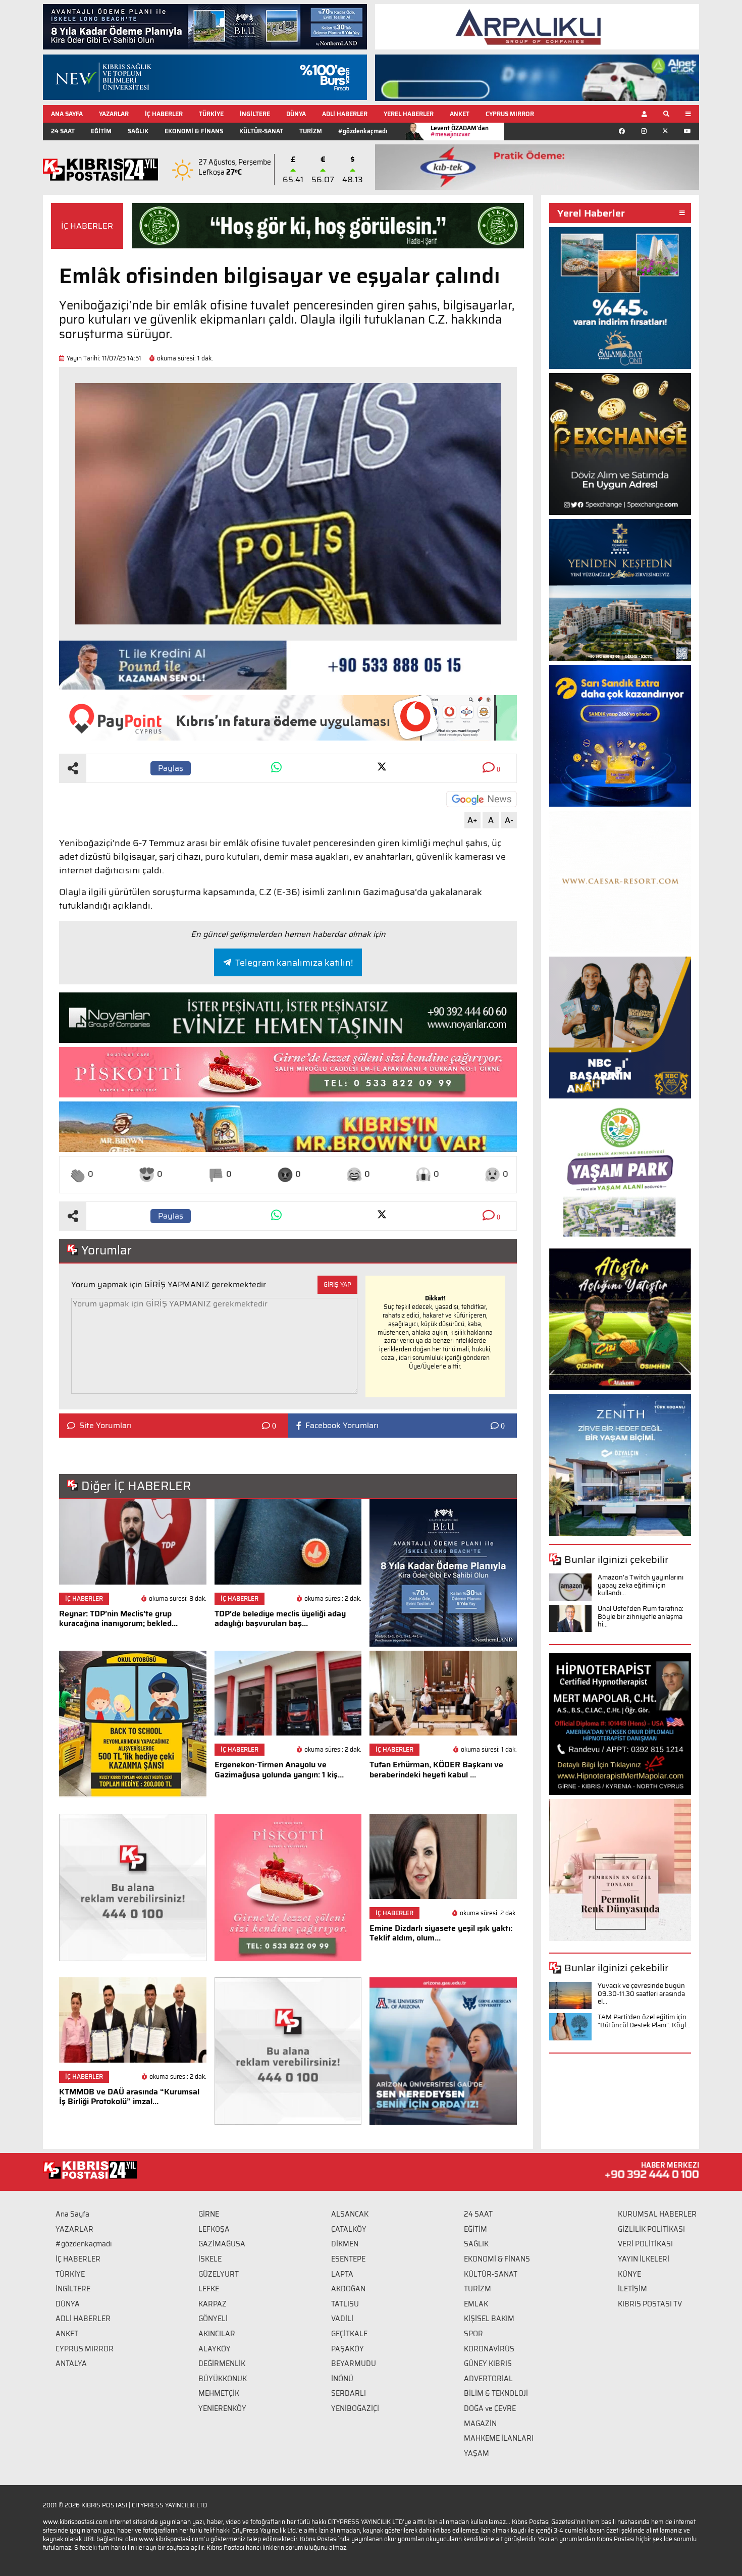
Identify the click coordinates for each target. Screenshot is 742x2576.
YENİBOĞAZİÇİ (355, 2408)
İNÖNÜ (342, 2379)
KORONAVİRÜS (489, 2349)
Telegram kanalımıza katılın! (294, 963)
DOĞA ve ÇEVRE (490, 2408)
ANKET (460, 114)
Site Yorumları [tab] (105, 1426)
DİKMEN (345, 2244)
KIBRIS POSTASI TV (650, 2304)
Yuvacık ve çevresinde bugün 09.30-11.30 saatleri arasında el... (641, 1993)
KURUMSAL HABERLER (657, 2214)
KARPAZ (213, 2304)
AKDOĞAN (348, 2289)
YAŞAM (476, 2453)
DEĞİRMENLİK (222, 2363)
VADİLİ (342, 2319)
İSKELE (210, 2259)
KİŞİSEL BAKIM (489, 2319)
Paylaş (171, 768)
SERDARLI (349, 2393)
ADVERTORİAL (488, 2379)
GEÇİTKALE (349, 2334)
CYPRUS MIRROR (510, 114)
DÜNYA (296, 114)
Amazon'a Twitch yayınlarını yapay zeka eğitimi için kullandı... (641, 1585)
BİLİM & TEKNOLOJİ (496, 2393)
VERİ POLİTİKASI (645, 2244)
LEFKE (209, 2289)
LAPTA (342, 2274)
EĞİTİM (101, 131)
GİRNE (209, 2214)
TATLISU (345, 2304)
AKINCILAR (217, 2334)
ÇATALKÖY (349, 2229)
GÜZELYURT (219, 2274)
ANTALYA (71, 2363)
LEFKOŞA (214, 2229)
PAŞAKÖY (348, 2349)
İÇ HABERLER (164, 114)
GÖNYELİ (213, 2319)
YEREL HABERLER (409, 114)
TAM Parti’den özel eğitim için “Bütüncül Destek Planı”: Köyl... (644, 2021)
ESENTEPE (348, 2259)
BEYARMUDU (354, 2363)
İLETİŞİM (632, 2289)
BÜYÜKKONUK (223, 2379)
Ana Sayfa (72, 2214)
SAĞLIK (138, 131)
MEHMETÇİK (219, 2393)
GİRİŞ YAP (337, 1284)
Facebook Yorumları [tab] (342, 1426)
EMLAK (476, 2304)
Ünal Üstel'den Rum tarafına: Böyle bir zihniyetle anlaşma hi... (641, 1616)
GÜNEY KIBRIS (488, 2363)
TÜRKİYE (211, 114)
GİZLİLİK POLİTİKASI (651, 2229)
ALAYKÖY (215, 2349)
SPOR (473, 2334)
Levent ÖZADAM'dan (460, 131)
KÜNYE (629, 2274)
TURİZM (311, 131)
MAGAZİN (480, 2424)
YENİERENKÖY (222, 2408)
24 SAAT (63, 131)
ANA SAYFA (67, 114)
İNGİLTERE (255, 114)
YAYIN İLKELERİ (644, 2259)
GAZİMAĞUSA (222, 2244)
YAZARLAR (114, 114)
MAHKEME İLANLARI (499, 2438)
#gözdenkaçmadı (363, 131)
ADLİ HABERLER (345, 114)
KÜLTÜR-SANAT (261, 131)
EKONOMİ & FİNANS (194, 131)
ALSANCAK (350, 2214)
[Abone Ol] (482, 799)
